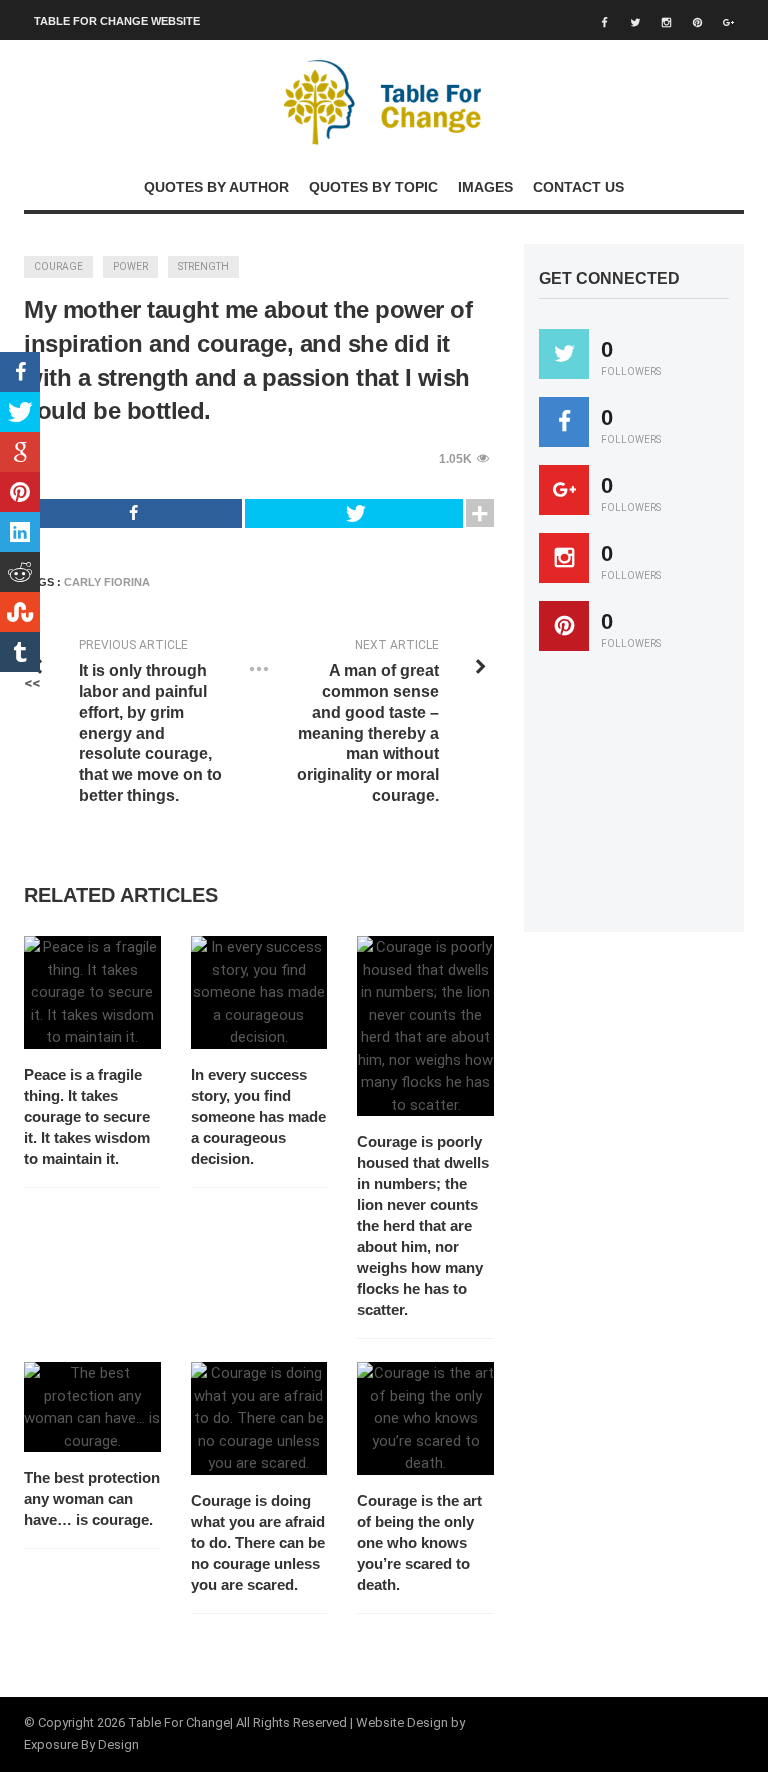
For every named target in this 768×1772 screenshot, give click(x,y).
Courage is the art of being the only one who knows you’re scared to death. (419, 1542)
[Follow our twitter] (564, 354)
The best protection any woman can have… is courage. (92, 1498)
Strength (203, 266)
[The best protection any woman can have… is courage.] (92, 1407)
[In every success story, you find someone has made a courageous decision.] (259, 992)
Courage (58, 266)
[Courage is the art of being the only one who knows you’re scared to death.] (425, 1418)
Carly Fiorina (107, 582)
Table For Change (179, 1722)
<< (32, 683)
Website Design (402, 1722)
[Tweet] (354, 513)
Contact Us (578, 187)
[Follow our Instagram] (564, 558)
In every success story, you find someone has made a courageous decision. (258, 1116)
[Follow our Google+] (564, 490)
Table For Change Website (117, 21)
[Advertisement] (653, 801)
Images (485, 187)
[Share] (133, 513)
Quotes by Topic (373, 187)
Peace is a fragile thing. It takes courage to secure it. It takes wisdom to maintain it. (87, 1116)
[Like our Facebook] (564, 422)
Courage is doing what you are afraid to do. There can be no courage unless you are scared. (258, 1542)
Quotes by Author (216, 187)
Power (130, 266)
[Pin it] (564, 626)
